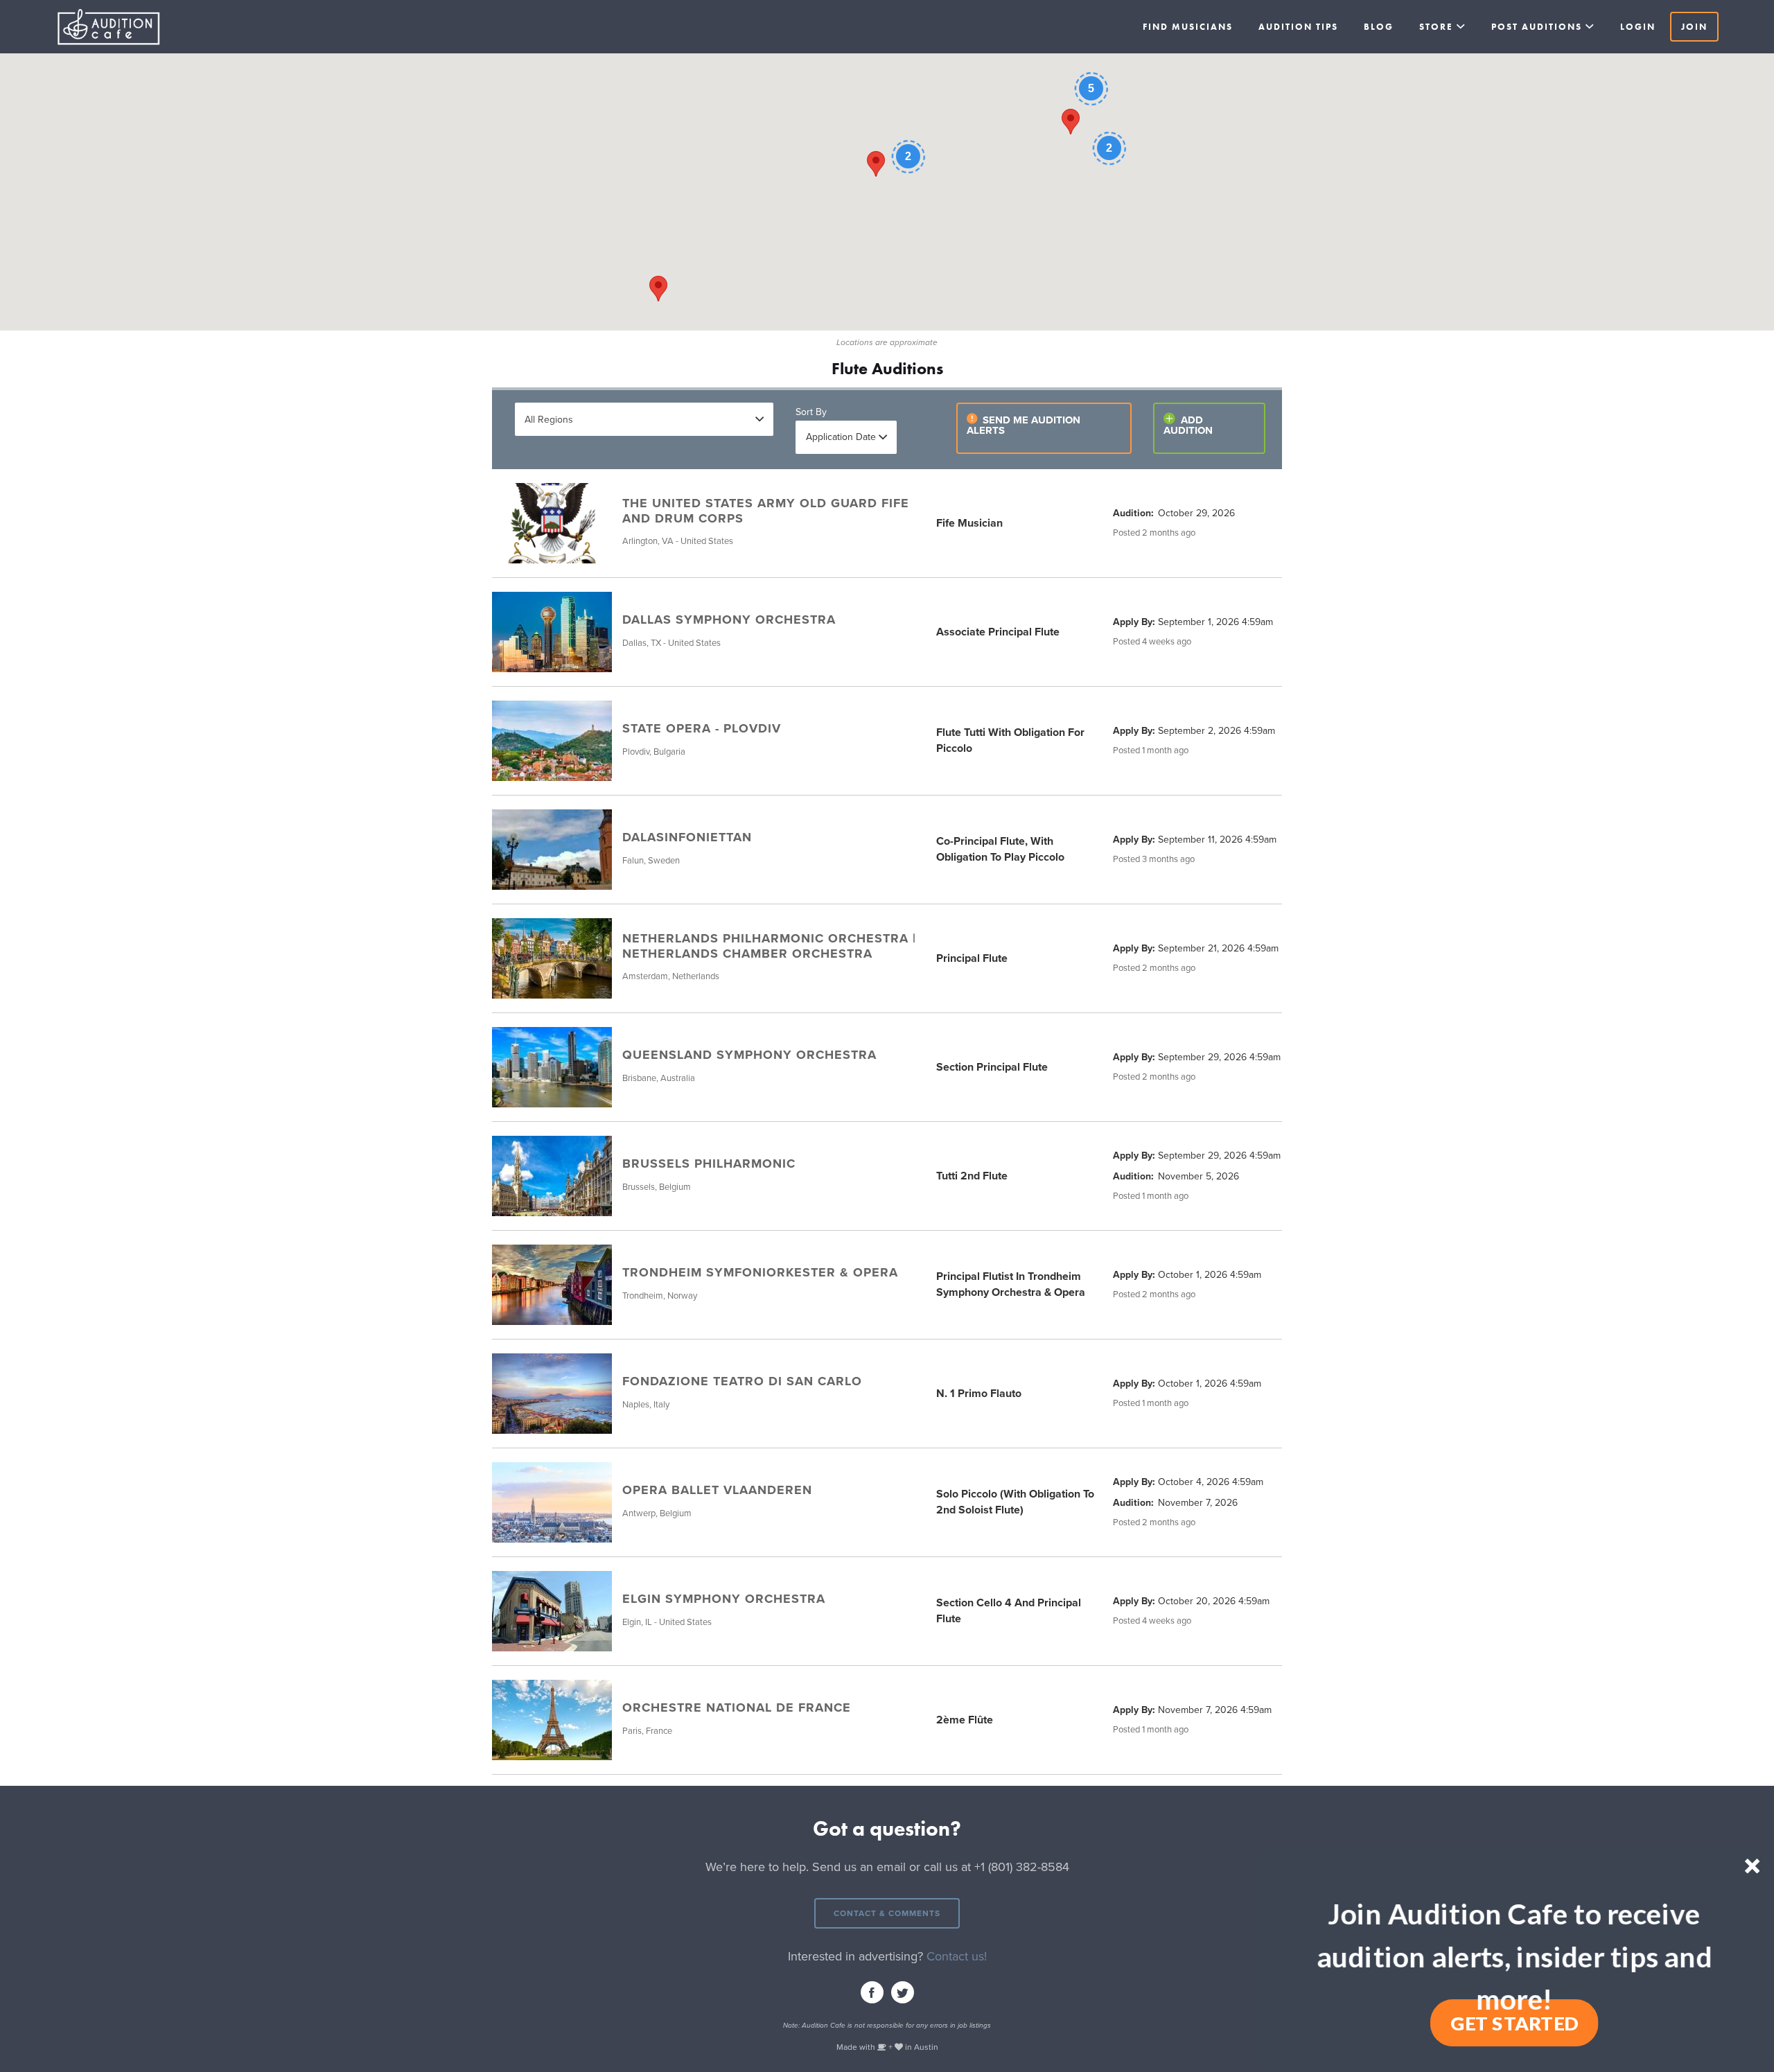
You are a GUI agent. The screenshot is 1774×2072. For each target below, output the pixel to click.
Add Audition (1188, 425)
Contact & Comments (887, 1913)
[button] (1514, 1956)
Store (1436, 27)
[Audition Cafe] (139, 27)
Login (1638, 27)
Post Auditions (1537, 27)
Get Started (1514, 2023)
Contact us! (957, 1956)
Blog (1379, 27)
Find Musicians (1188, 27)
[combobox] (644, 419)
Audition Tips (1298, 27)
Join (1694, 27)
